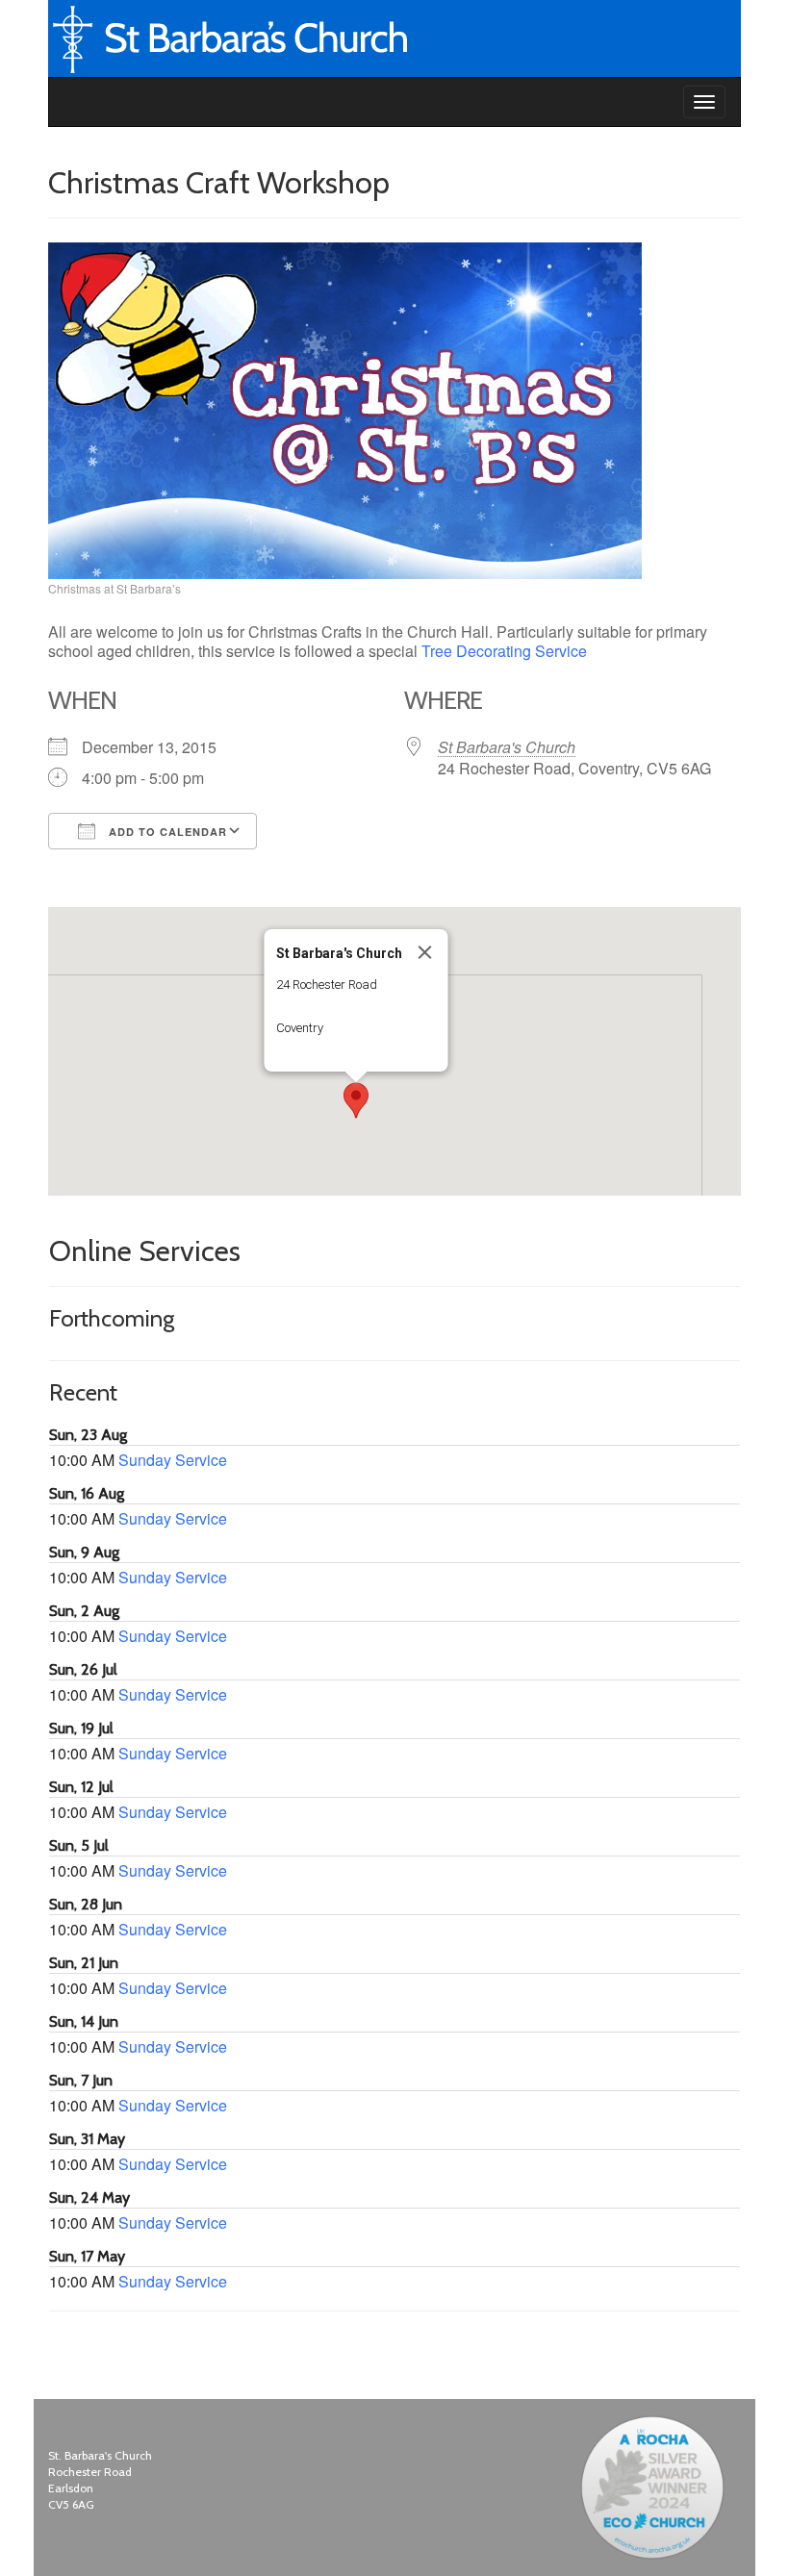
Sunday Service (173, 1460)
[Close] (425, 952)
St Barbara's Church (507, 747)
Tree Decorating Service (504, 651)
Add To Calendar (166, 832)
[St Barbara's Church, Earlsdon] (64, 102)
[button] (356, 1100)
